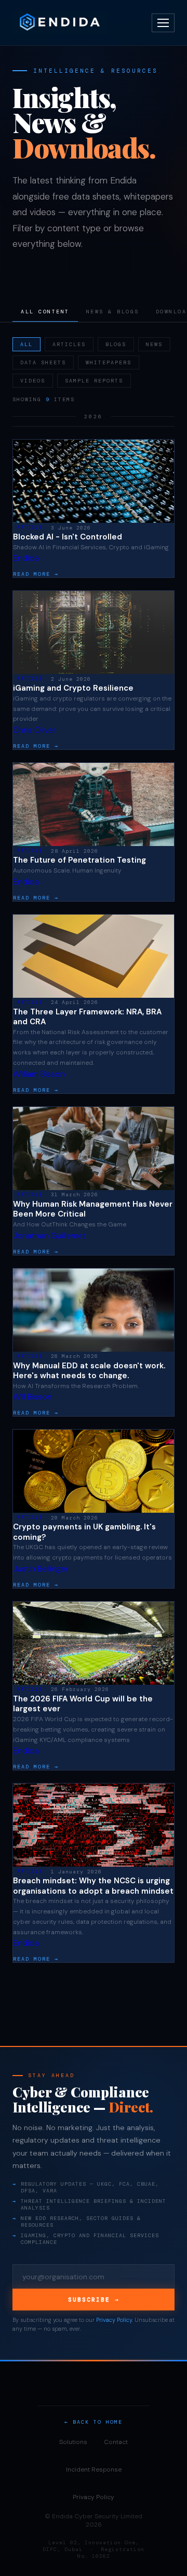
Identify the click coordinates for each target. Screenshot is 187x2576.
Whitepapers (109, 362)
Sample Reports (94, 381)
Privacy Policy (114, 2320)
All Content (45, 312)
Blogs (116, 344)
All (26, 344)
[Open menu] (163, 23)
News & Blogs (113, 312)
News (154, 344)
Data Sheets (43, 362)
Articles (69, 344)
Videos (33, 381)
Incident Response (94, 2469)
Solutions (73, 2442)
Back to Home (98, 2422)
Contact (116, 2442)
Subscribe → (94, 2300)
